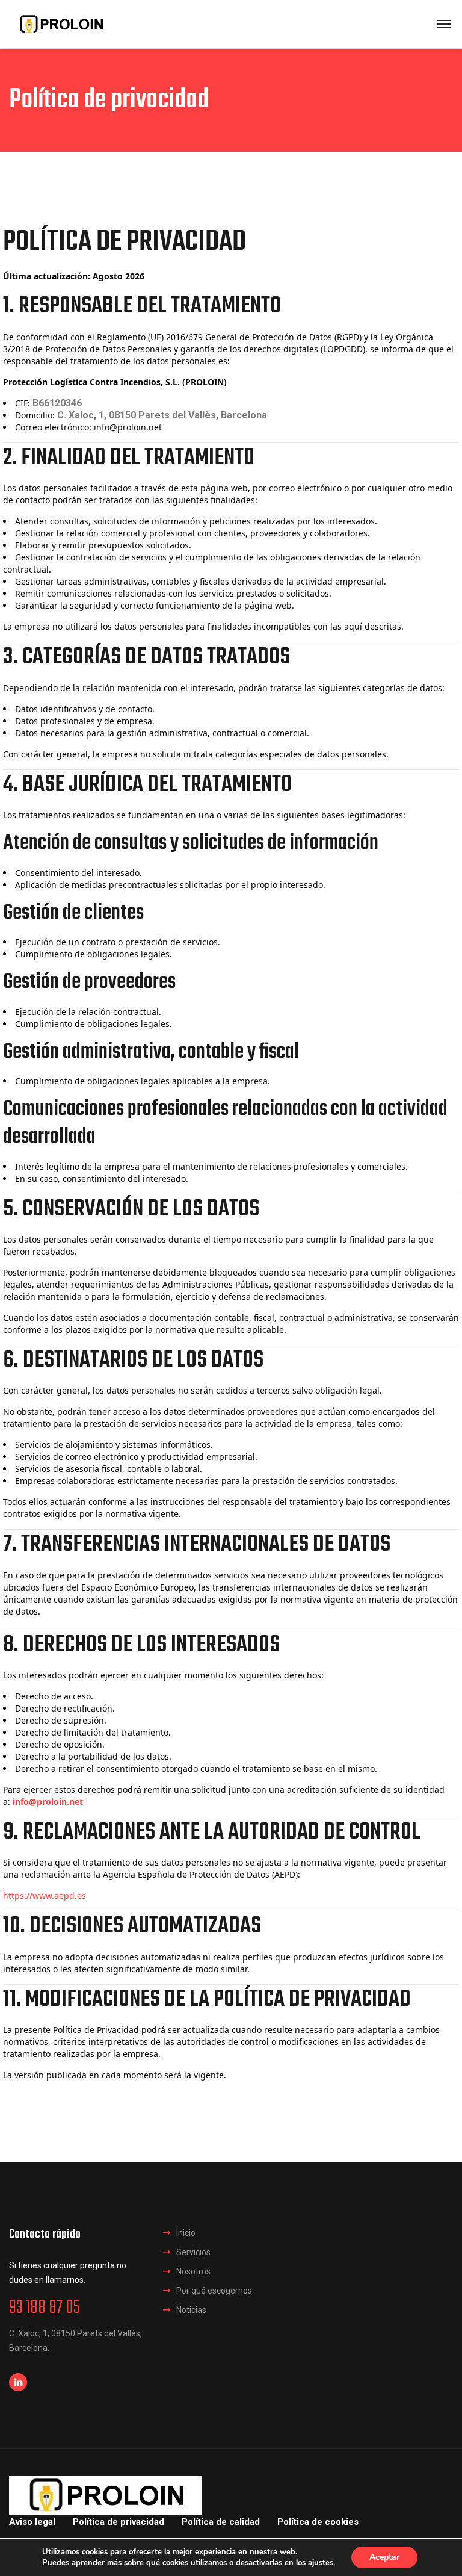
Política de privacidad (119, 2522)
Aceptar (384, 2557)
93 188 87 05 (45, 2308)
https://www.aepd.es (45, 1895)
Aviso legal (32, 2522)
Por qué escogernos (214, 2291)
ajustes (321, 2563)
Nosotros (193, 2271)
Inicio (186, 2233)
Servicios (193, 2252)
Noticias (191, 2310)
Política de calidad (221, 2522)
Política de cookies (318, 2522)
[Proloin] (61, 24)
